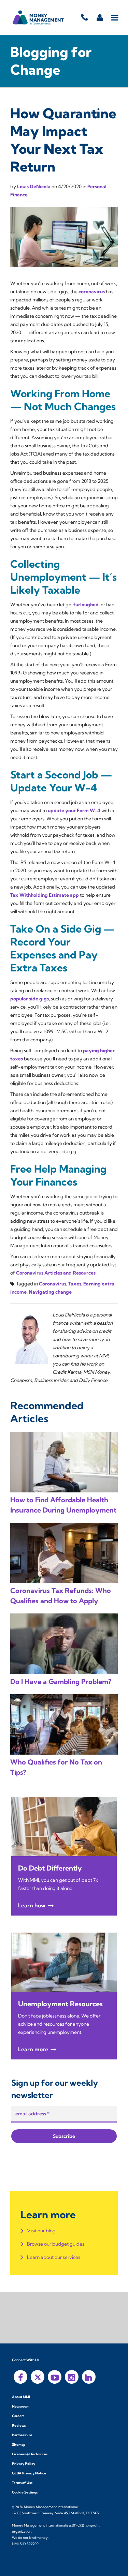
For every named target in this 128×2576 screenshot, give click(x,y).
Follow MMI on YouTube (55, 2377)
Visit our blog (41, 2231)
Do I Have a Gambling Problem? (61, 1681)
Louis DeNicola (34, 187)
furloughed (86, 605)
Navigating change (50, 1292)
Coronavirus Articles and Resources (56, 1273)
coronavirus (92, 292)
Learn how (32, 1905)
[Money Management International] (38, 17)
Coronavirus (53, 1284)
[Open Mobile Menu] (115, 17)
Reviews (19, 2425)
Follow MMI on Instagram (72, 2377)
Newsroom (21, 2406)
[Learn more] (64, 1826)
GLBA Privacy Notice (29, 2473)
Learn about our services (54, 2257)
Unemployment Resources (60, 2004)
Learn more (33, 2049)
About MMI (21, 2397)
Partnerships (22, 2435)
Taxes (75, 1284)
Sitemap (19, 2445)
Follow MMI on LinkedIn (89, 2377)
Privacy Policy (24, 2464)
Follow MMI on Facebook (20, 2377)
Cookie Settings (25, 2492)
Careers (18, 2416)
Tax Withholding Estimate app (45, 895)
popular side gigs (30, 999)
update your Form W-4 (74, 810)
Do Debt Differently (50, 1868)
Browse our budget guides (56, 2244)
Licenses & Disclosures (30, 2454)
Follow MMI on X (38, 2377)
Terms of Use (22, 2483)
